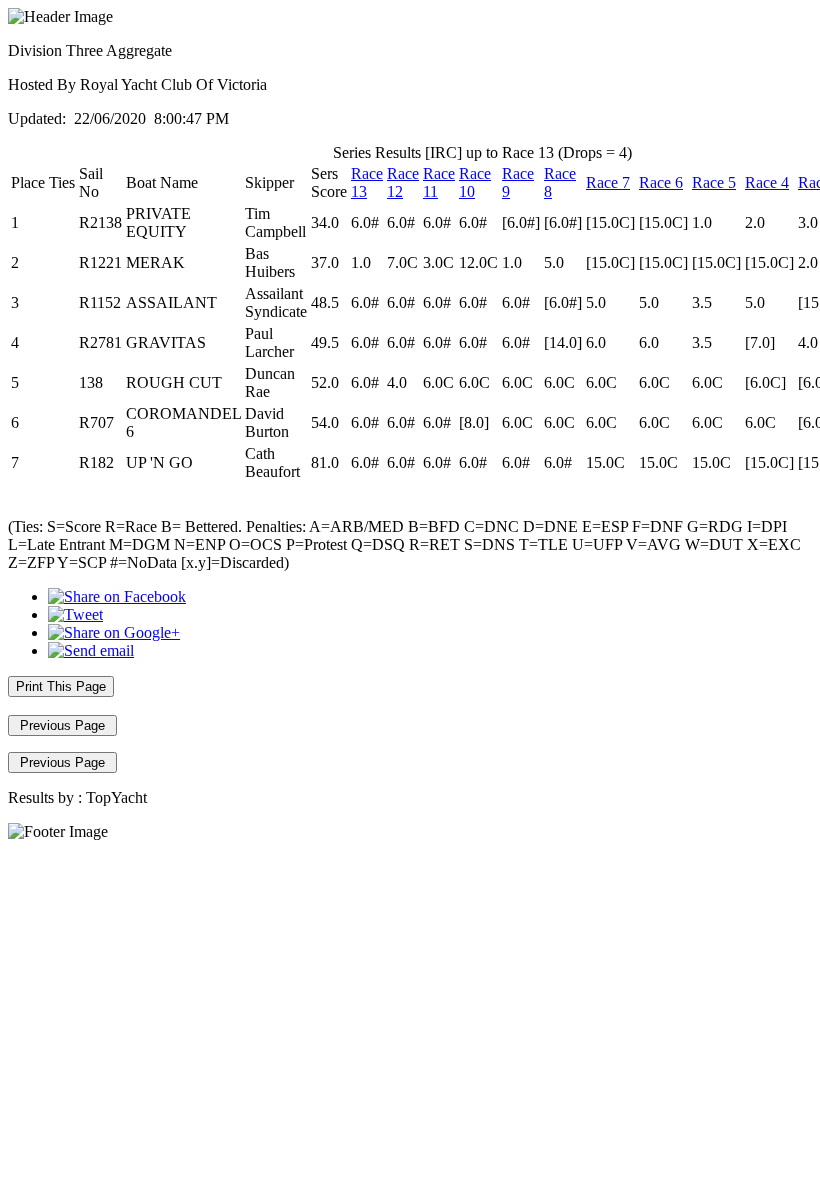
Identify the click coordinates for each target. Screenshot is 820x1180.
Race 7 (608, 182)
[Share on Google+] (114, 632)
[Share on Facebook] (117, 596)
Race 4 (767, 182)
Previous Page (62, 725)
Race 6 (661, 182)
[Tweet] (75, 614)
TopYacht (116, 797)
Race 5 (714, 182)
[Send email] (91, 650)
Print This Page (61, 686)
